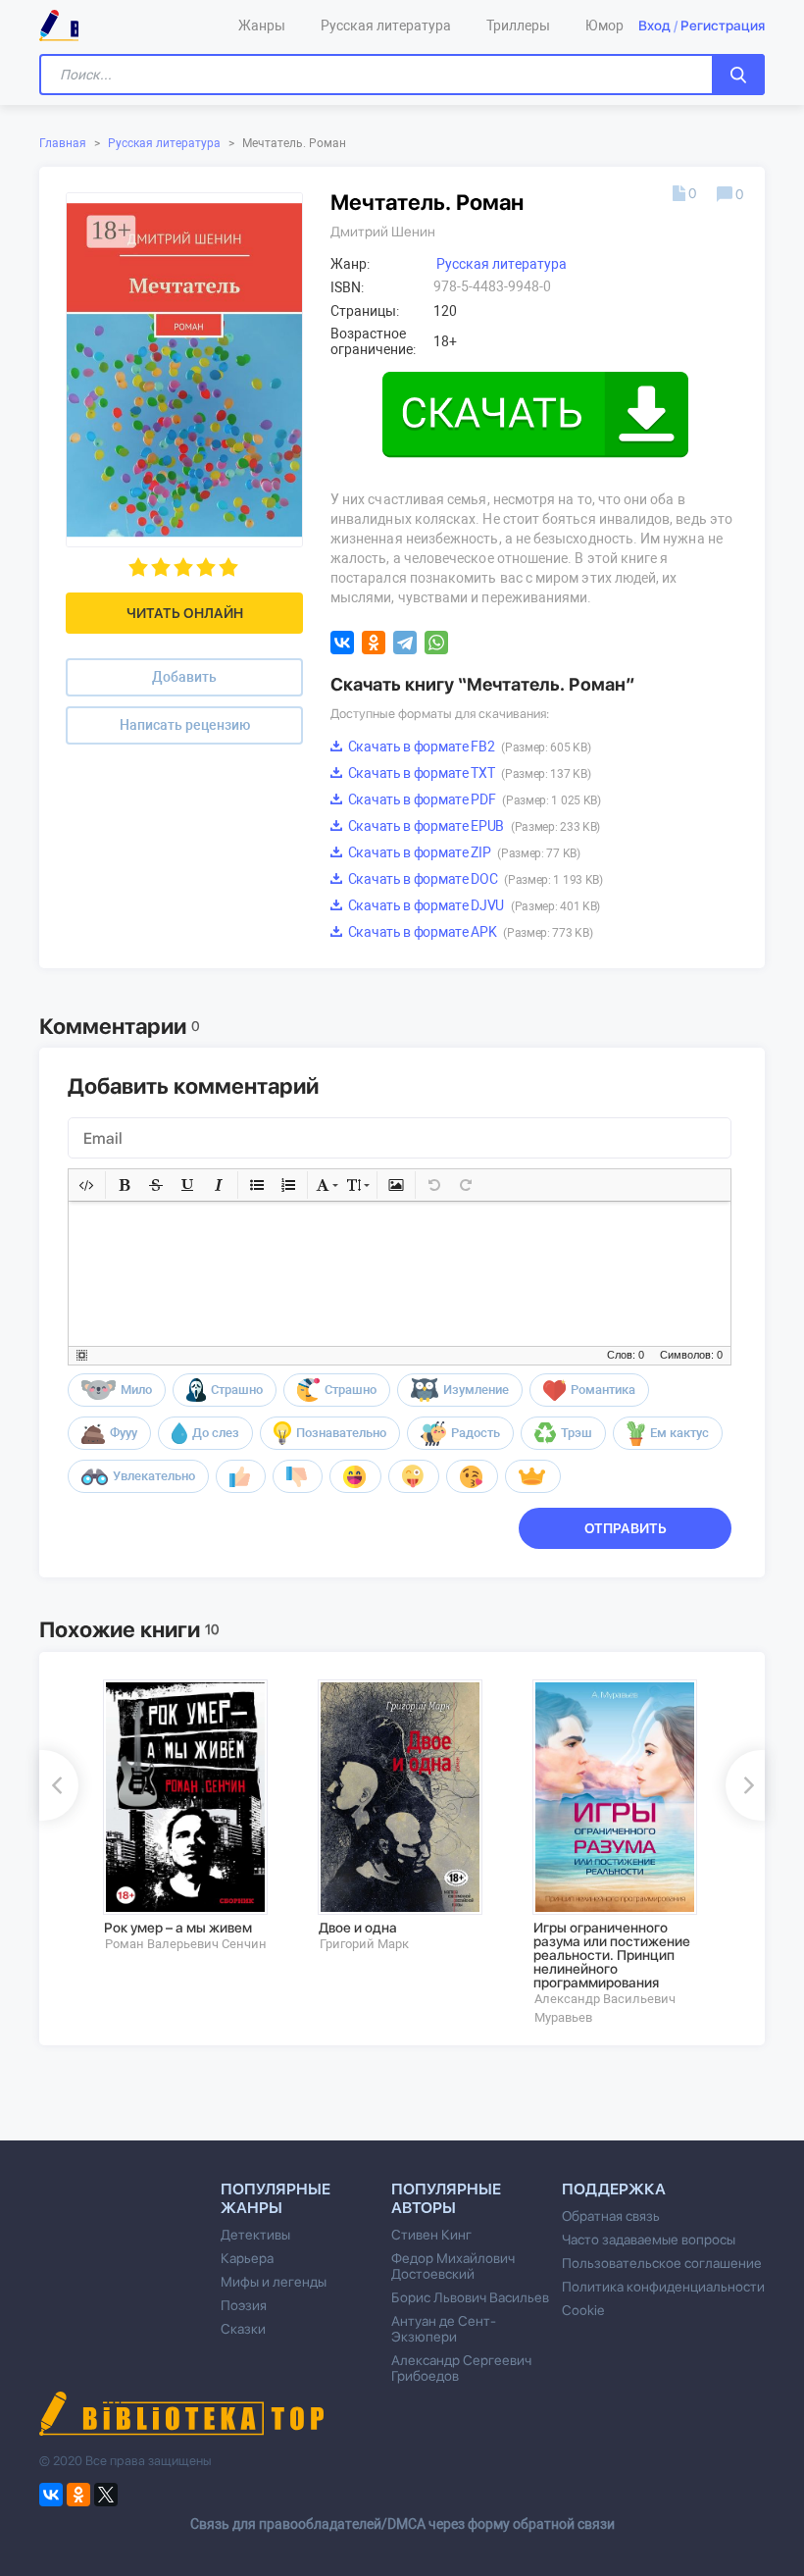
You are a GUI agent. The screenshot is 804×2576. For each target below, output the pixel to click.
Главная (63, 143)
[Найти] (738, 75)
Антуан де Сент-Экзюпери (444, 2329)
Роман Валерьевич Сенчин (186, 1944)
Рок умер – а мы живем (178, 1928)
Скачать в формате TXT (468, 773)
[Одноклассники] (374, 643)
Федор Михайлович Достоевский (453, 2266)
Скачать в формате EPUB (473, 826)
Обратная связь (611, 2216)
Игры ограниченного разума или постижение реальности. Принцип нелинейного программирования (612, 1955)
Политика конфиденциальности (663, 2287)
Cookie (583, 2310)
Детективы (255, 2235)
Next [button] (745, 1785)
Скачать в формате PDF (473, 799)
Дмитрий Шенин (383, 232)
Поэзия (244, 2305)
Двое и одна (358, 1928)
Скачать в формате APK (469, 932)
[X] (106, 2495)
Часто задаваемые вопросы (649, 2240)
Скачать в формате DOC (474, 879)
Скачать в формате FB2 (468, 747)
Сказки (243, 2329)
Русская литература (164, 143)
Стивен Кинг (431, 2235)
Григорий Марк (364, 1944)
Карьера (247, 2258)
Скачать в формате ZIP (463, 852)
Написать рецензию (185, 725)
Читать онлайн (185, 613)
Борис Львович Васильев (470, 2297)
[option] (197, 1816)
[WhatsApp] (436, 643)
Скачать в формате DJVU (473, 905)
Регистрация (723, 26)
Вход (654, 26)
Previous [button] (59, 1785)
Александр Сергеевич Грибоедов (461, 2368)
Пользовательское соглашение (662, 2263)
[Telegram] (405, 643)
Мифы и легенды (274, 2282)
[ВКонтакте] (342, 643)
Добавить (184, 677)
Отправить (626, 1528)
